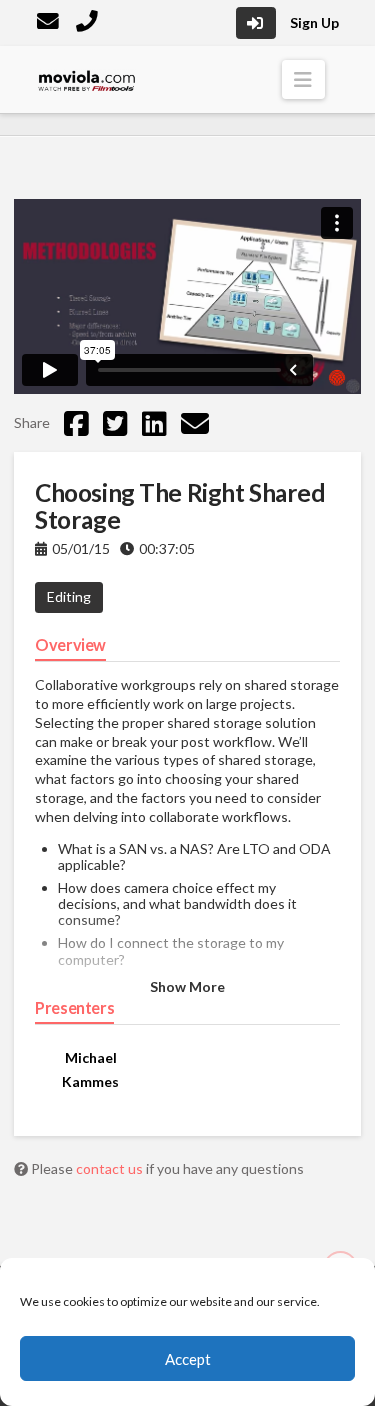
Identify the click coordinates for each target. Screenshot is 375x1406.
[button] (303, 79)
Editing (69, 596)
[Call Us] (89, 23)
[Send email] (195, 423)
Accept (188, 1359)
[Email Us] (50, 23)
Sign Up (314, 22)
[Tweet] (115, 423)
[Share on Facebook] (76, 423)
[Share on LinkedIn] (154, 423)
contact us (111, 1168)
